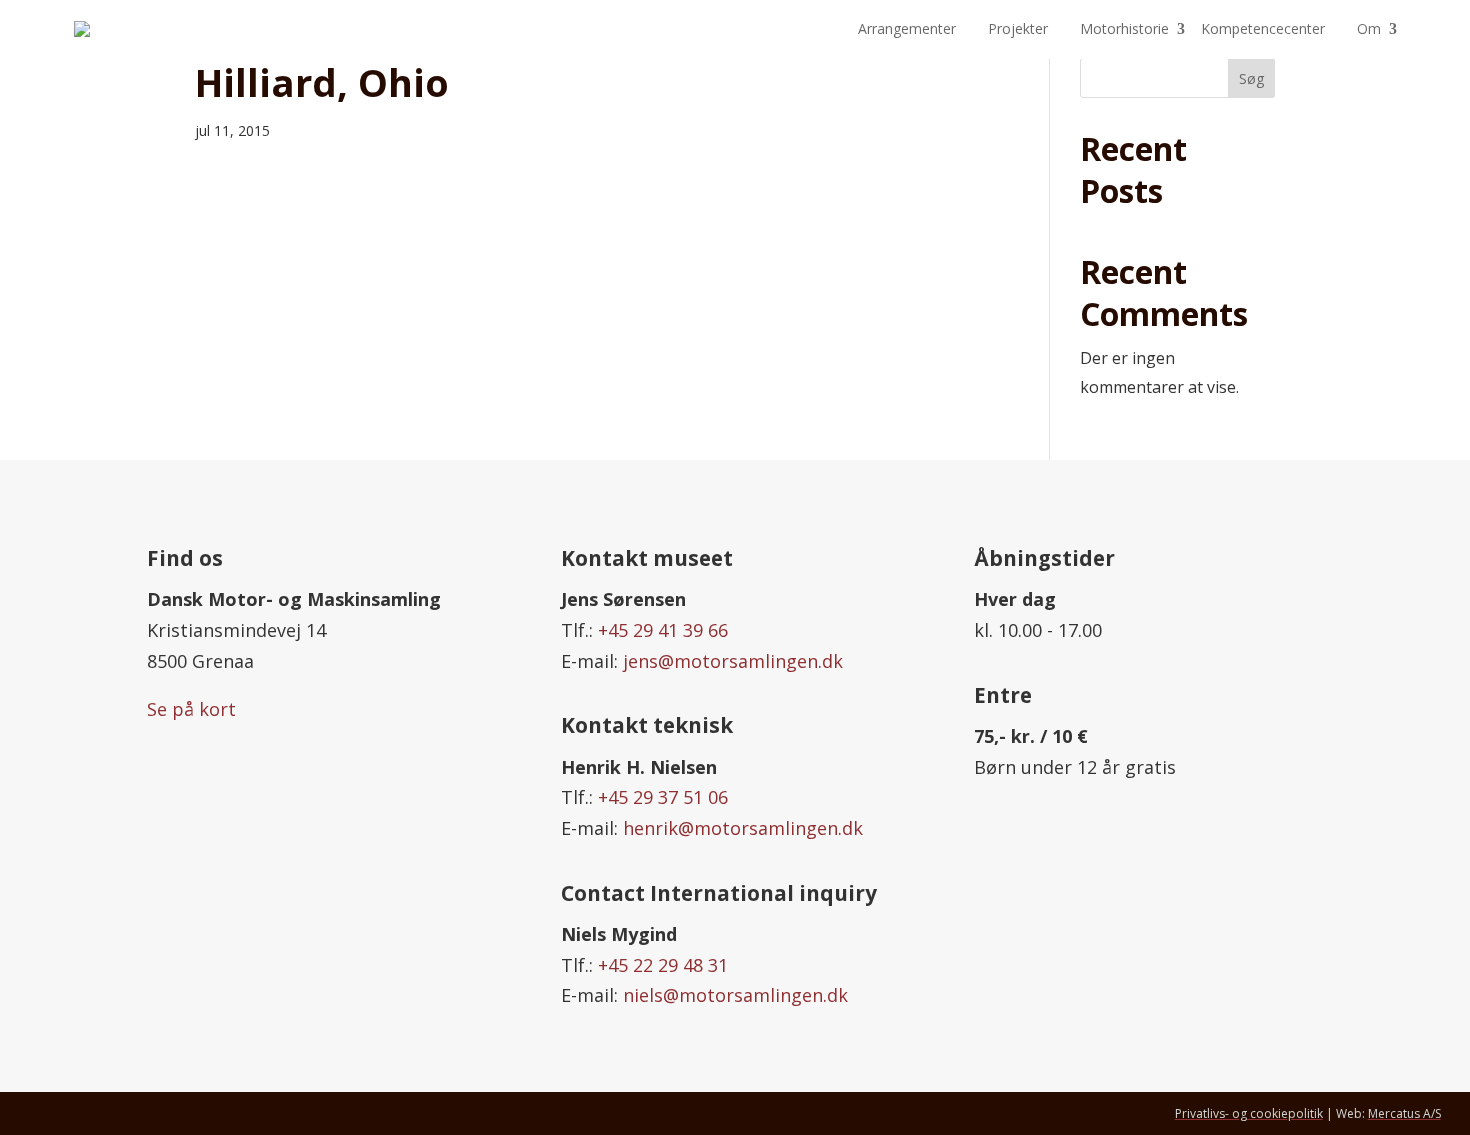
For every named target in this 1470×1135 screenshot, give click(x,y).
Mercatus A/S (1404, 1113)
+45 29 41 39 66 (663, 630)
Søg (1251, 78)
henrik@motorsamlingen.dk (743, 828)
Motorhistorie (1124, 28)
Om (1369, 28)
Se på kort (191, 709)
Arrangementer (907, 28)
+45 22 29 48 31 (663, 965)
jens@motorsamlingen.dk (733, 661)
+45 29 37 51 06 (663, 797)
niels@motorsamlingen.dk (735, 995)
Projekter (1018, 28)
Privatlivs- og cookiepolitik (1249, 1113)
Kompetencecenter (1263, 28)
